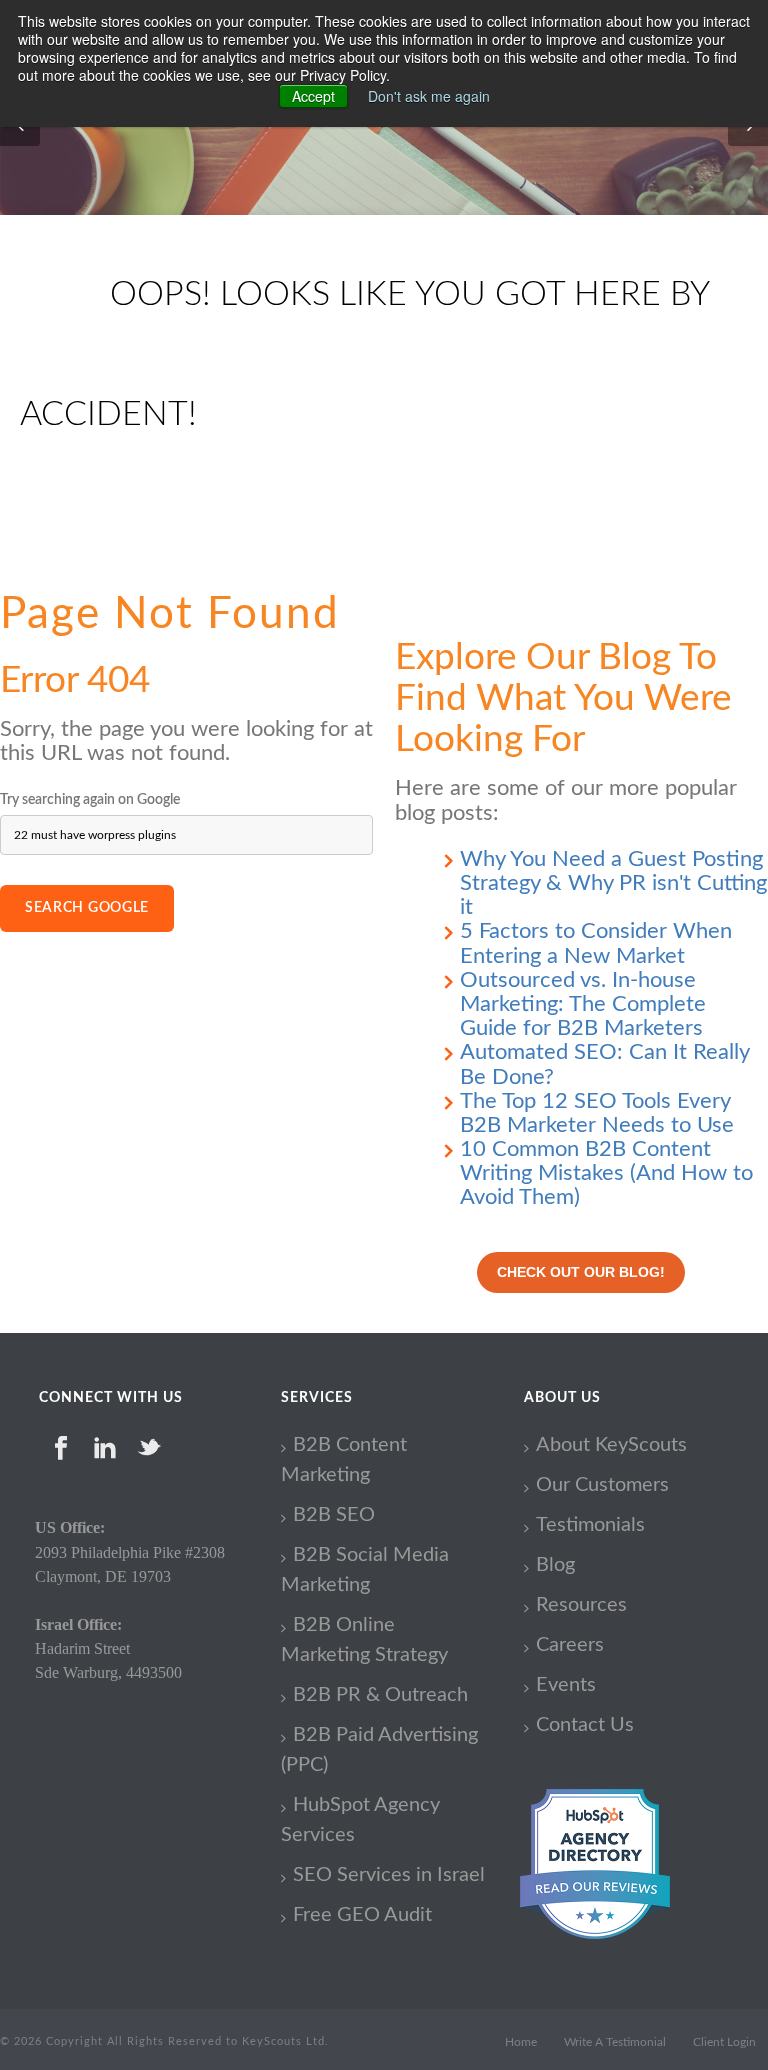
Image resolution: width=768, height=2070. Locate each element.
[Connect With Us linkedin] (105, 1447)
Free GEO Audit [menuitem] (362, 1915)
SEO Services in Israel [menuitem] (389, 1875)
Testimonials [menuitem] (590, 1525)
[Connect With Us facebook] (61, 1447)
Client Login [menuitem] (724, 2042)
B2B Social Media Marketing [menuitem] (365, 1570)
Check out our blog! (581, 1272)
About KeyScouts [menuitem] (611, 1445)
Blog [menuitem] (555, 1565)
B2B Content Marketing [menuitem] (344, 1460)
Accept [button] (313, 96)
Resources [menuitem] (581, 1605)
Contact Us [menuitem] (585, 1725)
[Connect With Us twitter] (149, 1447)
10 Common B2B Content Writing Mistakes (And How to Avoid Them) (606, 1173)
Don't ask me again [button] (429, 96)
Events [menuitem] (566, 1685)
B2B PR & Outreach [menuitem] (380, 1695)
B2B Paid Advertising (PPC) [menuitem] (379, 1750)
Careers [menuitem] (570, 1645)
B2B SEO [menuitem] (334, 1515)
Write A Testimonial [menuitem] (615, 2042)
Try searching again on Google (90, 800)
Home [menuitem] (521, 2042)
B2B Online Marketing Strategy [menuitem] (364, 1640)
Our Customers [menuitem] (602, 1485)
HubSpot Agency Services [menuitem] (360, 1820)
